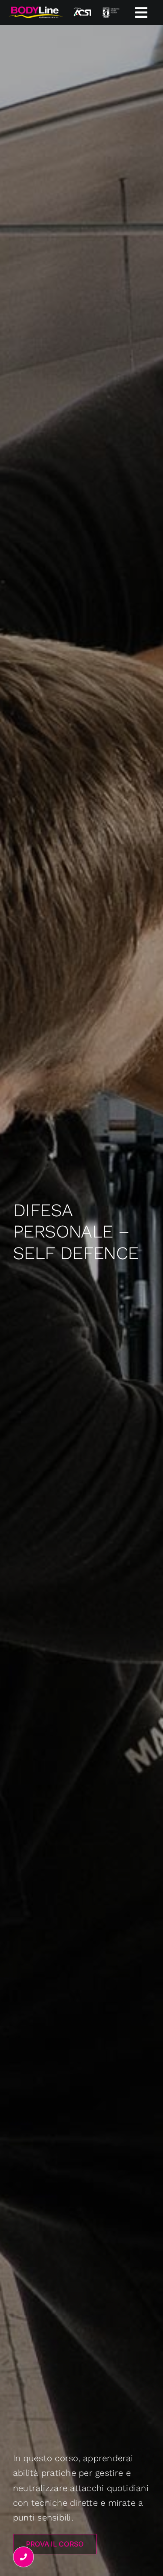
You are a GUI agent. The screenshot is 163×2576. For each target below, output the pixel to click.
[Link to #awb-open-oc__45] (141, 13)
